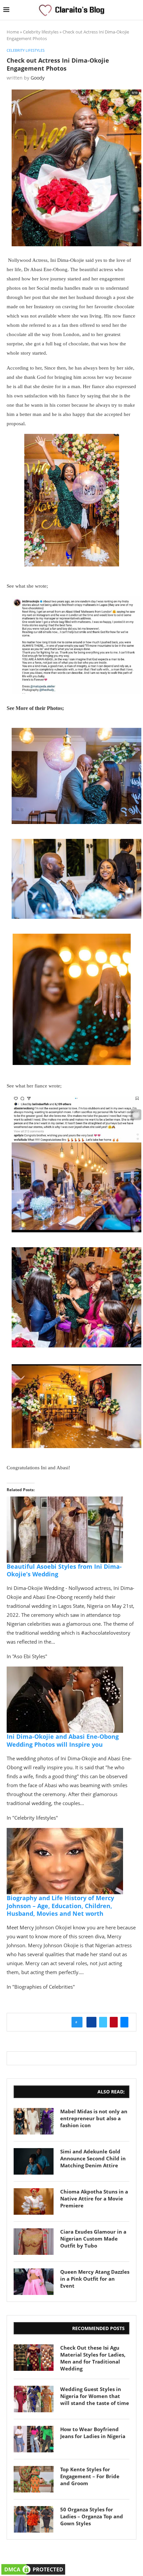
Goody (38, 78)
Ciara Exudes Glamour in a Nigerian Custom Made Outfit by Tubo (93, 2239)
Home (13, 32)
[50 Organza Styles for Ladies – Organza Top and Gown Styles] (34, 2519)
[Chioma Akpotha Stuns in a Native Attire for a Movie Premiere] (34, 2201)
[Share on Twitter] (103, 2022)
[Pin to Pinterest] (114, 2022)
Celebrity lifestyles (41, 32)
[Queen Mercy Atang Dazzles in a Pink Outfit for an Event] (34, 2282)
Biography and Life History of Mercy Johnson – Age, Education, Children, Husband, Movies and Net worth (60, 1906)
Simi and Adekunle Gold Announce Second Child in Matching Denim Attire (93, 2158)
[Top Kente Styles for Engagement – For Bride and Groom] (34, 2479)
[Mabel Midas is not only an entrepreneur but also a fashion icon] (34, 2121)
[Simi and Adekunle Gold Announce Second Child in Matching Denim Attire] (34, 2161)
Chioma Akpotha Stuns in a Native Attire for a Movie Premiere (94, 2198)
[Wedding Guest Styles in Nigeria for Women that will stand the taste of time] (34, 2399)
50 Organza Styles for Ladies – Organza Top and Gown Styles (92, 2516)
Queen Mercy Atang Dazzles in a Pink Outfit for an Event (95, 2279)
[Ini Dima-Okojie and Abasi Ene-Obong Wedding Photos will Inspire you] (65, 1671)
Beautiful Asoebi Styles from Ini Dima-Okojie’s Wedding (64, 1570)
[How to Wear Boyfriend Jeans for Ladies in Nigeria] (34, 2439)
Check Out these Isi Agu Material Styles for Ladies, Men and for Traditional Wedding (93, 2358)
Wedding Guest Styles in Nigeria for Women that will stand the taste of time (95, 2396)
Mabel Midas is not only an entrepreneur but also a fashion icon (94, 2118)
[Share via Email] (124, 2022)
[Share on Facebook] (91, 2022)
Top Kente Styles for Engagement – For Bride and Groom (90, 2476)
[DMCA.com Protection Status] (33, 2567)
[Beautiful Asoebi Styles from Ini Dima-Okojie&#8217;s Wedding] (65, 1501)
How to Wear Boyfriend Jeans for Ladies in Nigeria (93, 2433)
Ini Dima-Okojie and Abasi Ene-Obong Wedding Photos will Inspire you (63, 1740)
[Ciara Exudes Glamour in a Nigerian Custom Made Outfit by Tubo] (34, 2242)
